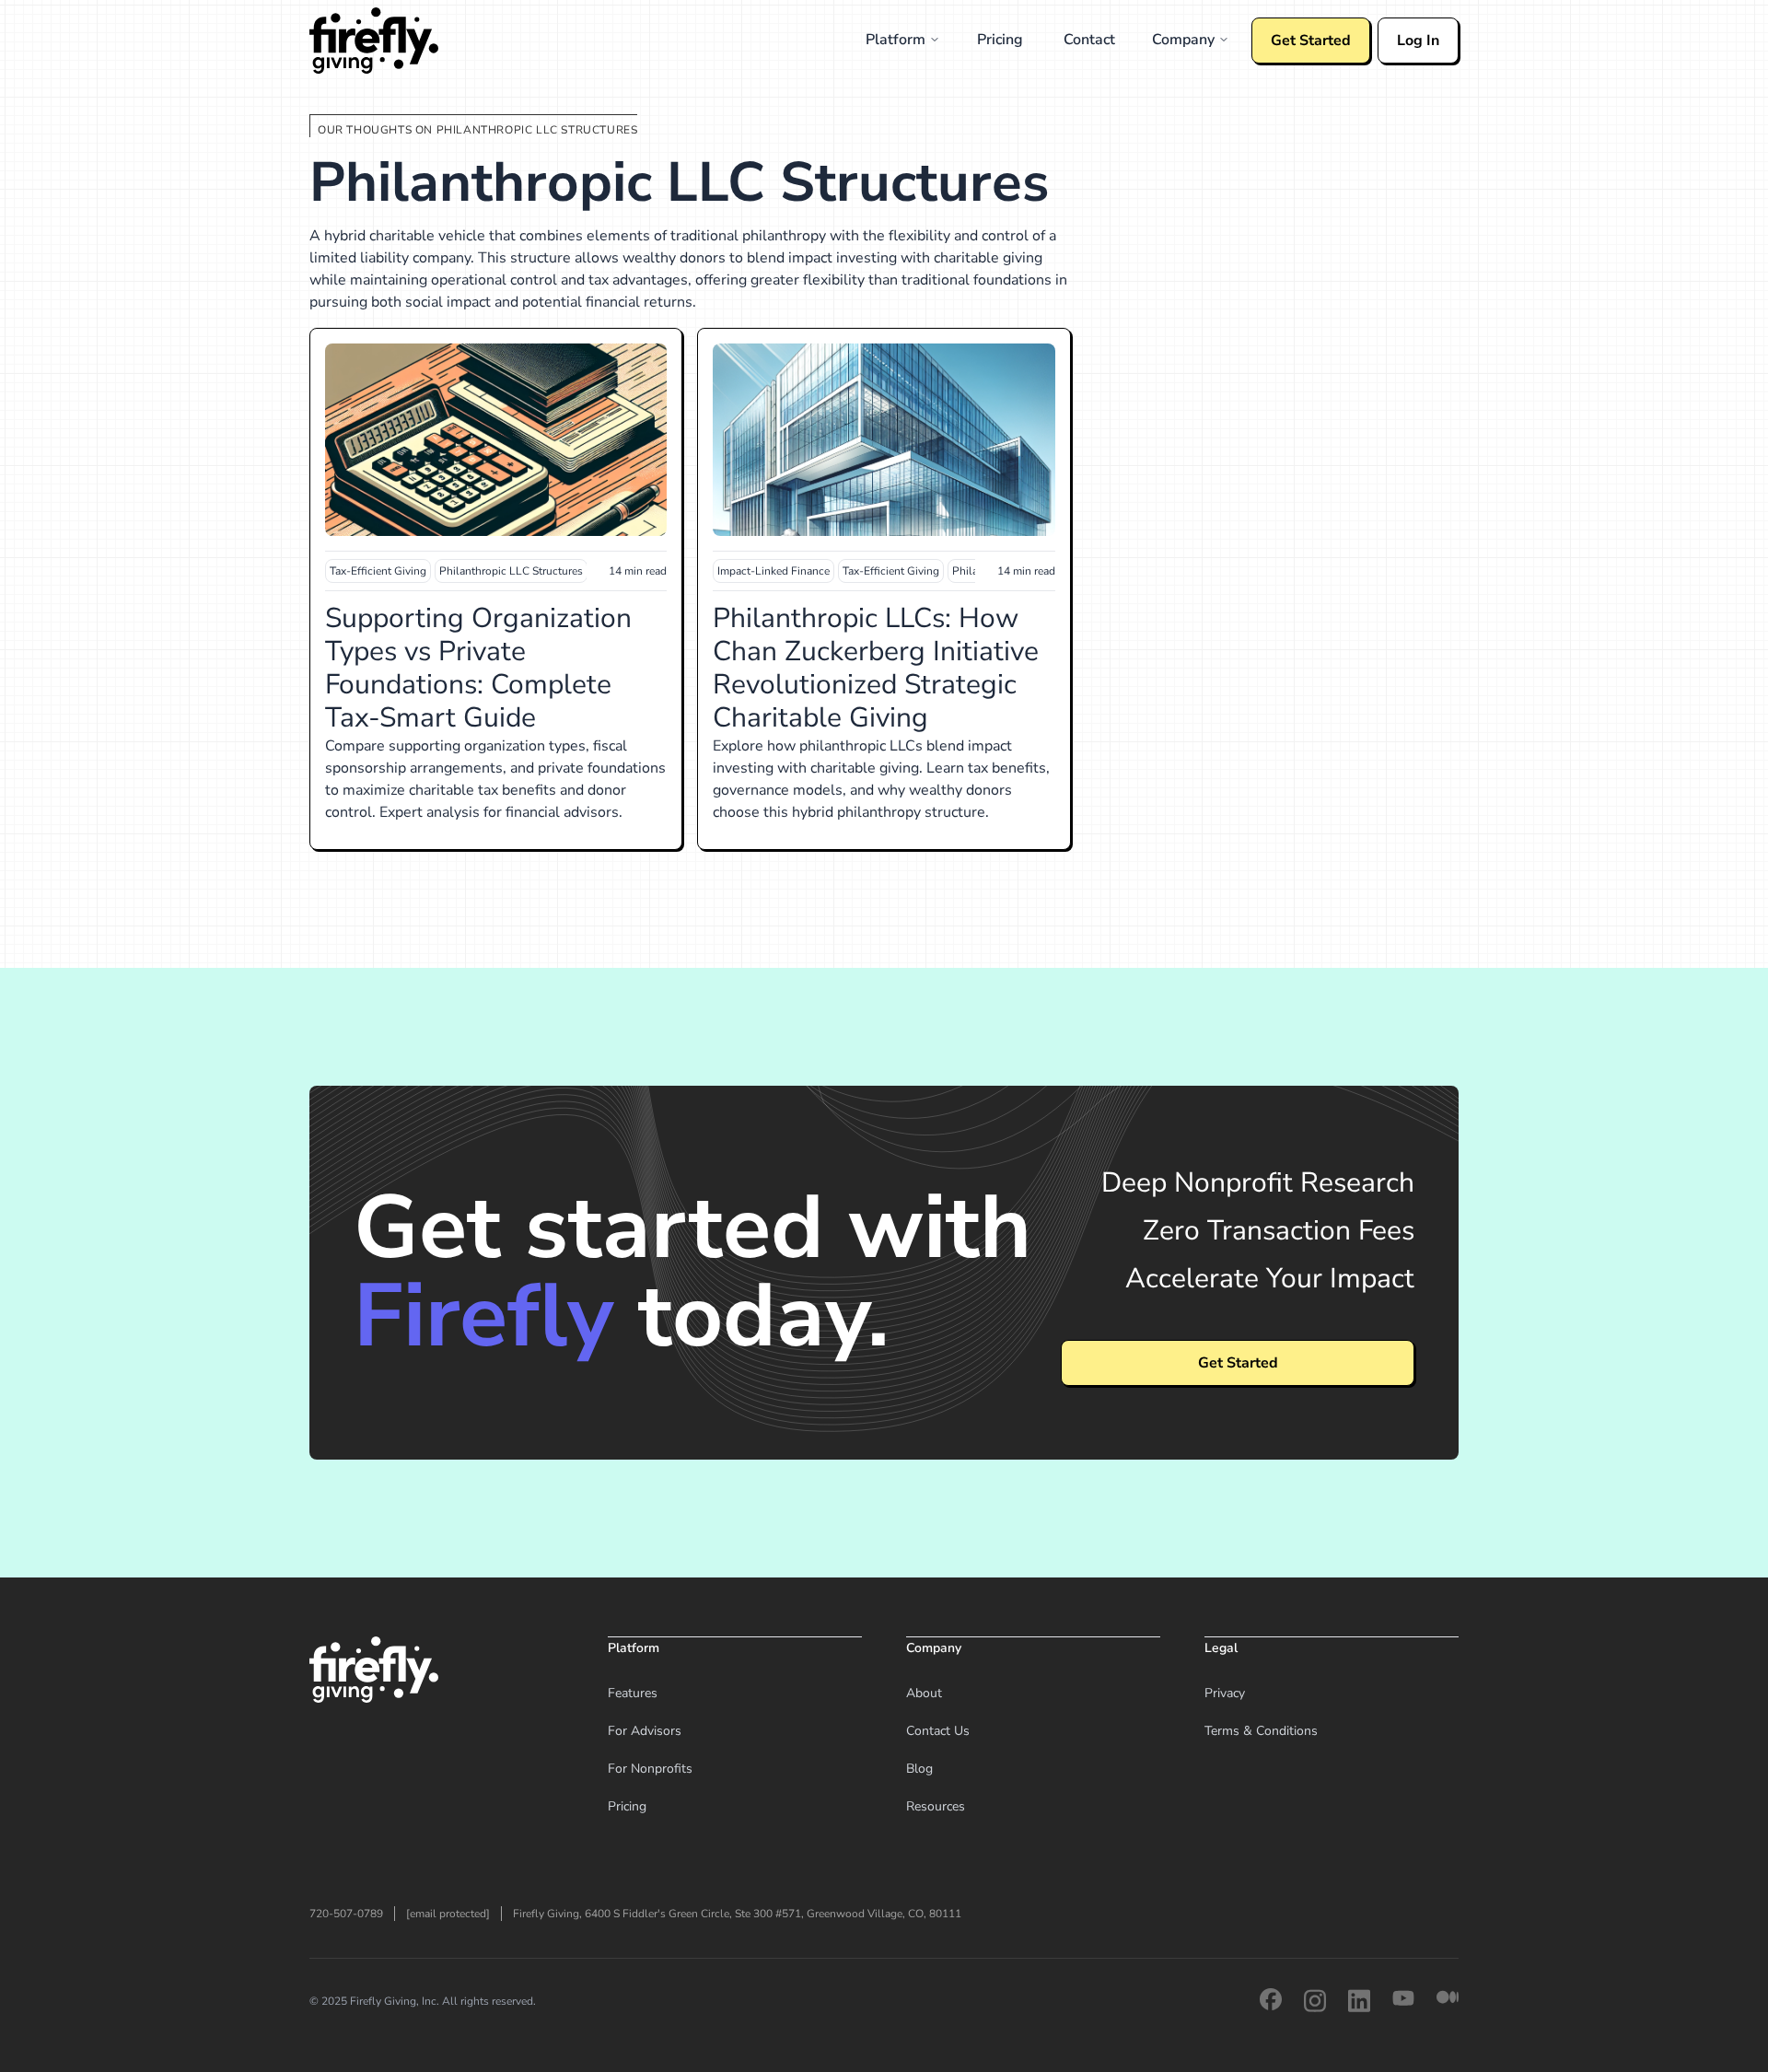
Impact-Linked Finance (773, 571)
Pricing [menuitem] (1000, 40)
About (924, 1693)
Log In (1418, 41)
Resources (936, 1806)
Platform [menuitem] (896, 40)
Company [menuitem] (1183, 40)
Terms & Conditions (1261, 1731)
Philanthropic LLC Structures (511, 571)
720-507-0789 (346, 1914)
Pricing (627, 1806)
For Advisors (645, 1731)
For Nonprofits (650, 1769)
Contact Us (938, 1731)
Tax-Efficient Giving (378, 571)
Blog (919, 1769)
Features (633, 1693)
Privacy (1225, 1693)
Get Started (1311, 41)
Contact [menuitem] (1089, 40)
